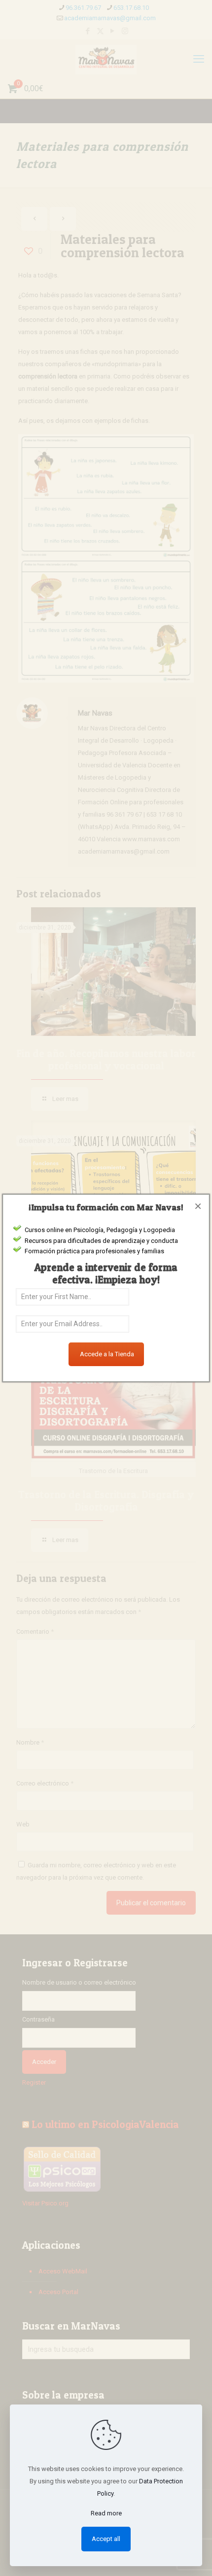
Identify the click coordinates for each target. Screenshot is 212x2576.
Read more (106, 2513)
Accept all (106, 2539)
